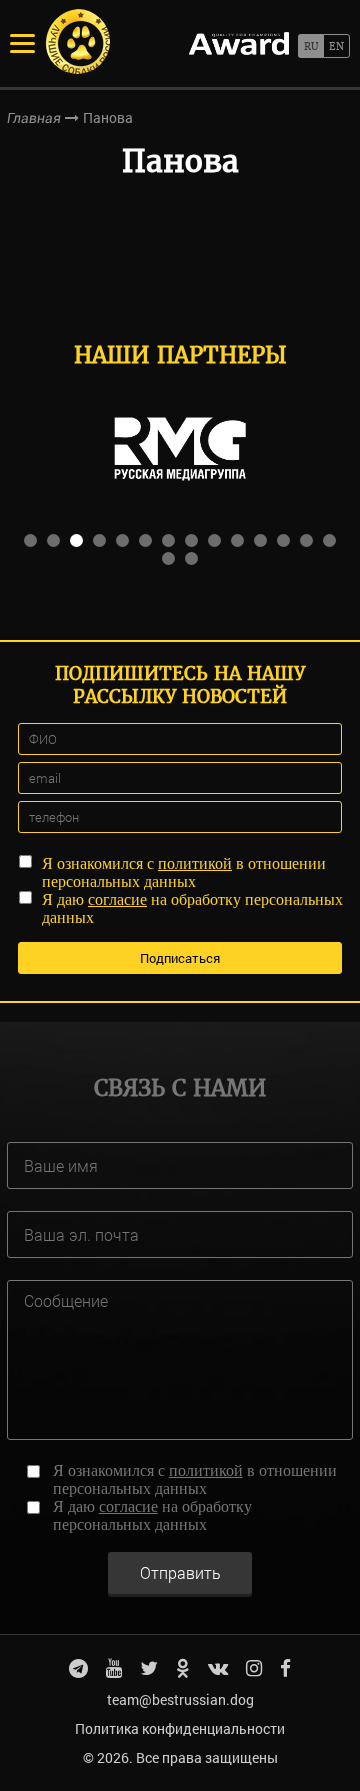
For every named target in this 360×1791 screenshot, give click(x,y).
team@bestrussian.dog (180, 1699)
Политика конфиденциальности (180, 1728)
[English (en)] (336, 46)
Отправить (180, 1572)
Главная (34, 118)
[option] (180, 449)
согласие (117, 899)
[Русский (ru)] (310, 46)
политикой (195, 863)
